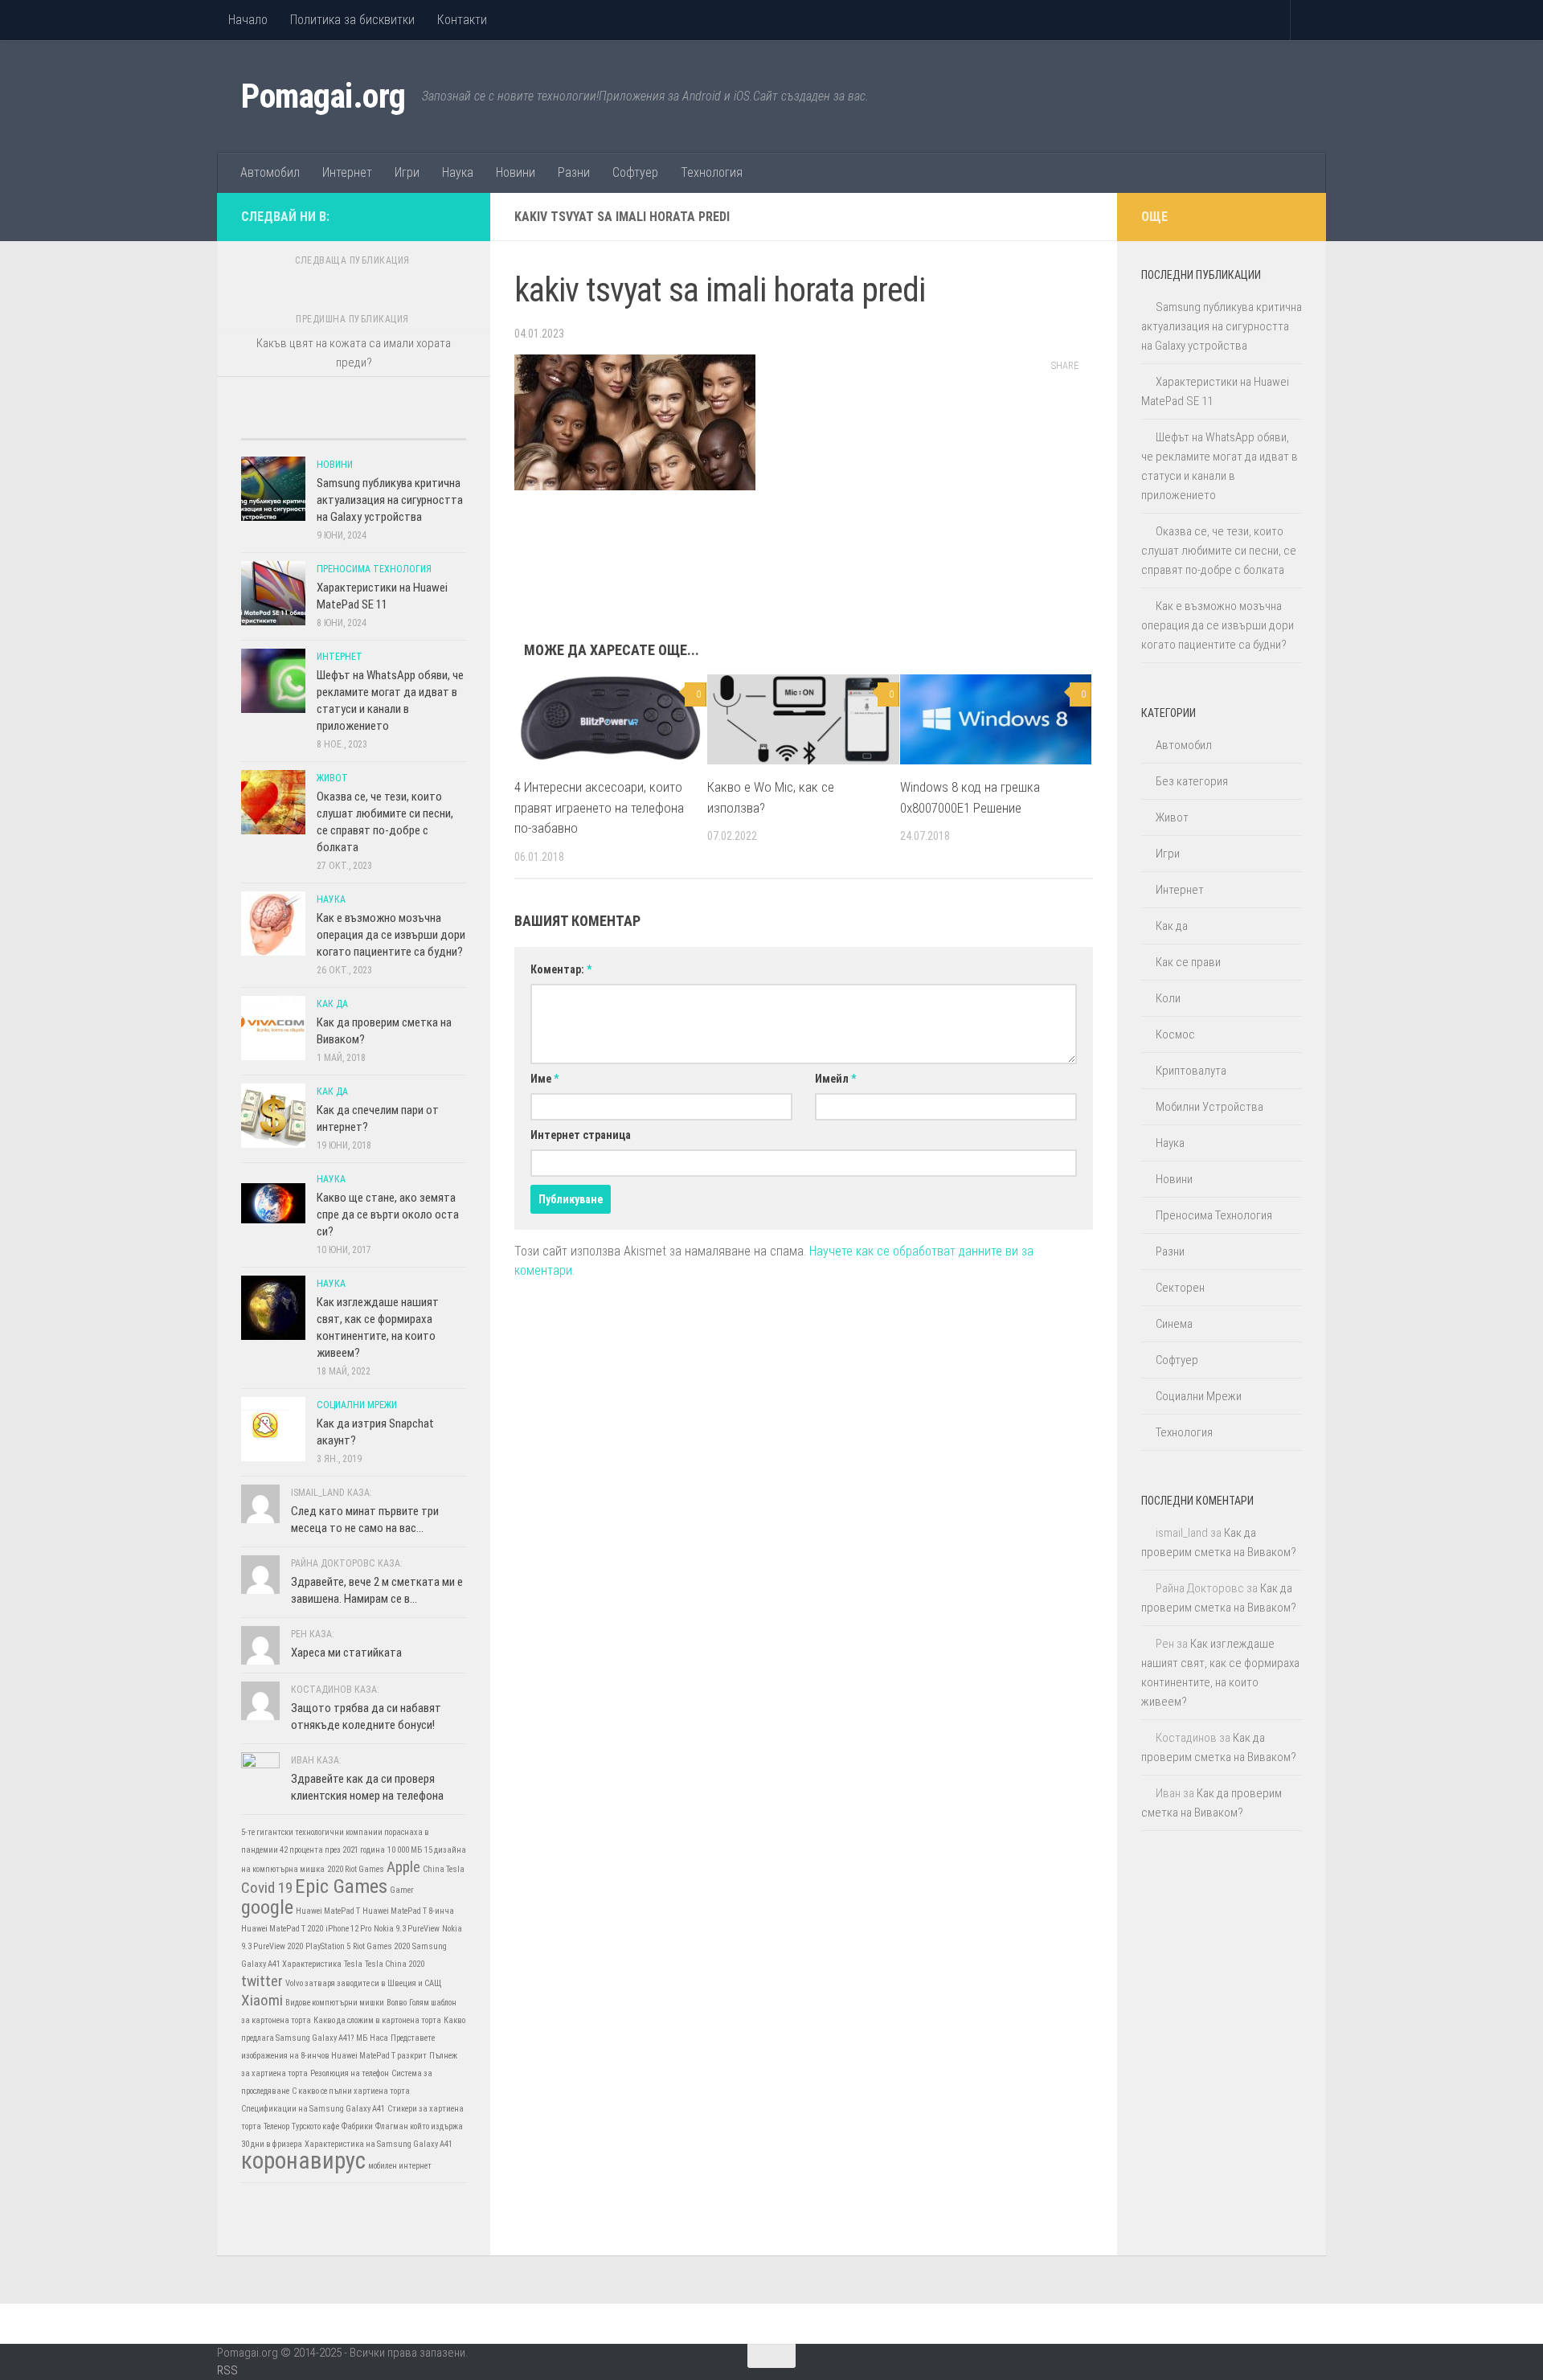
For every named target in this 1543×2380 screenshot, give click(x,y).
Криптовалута (1191, 1071)
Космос (1175, 1034)
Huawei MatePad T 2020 (282, 1929)
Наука (458, 172)
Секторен (1180, 1288)
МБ (362, 2038)
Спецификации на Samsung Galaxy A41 (313, 2109)
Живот (332, 778)
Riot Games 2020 (381, 1946)
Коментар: (561, 969)
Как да (332, 1004)
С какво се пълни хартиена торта (351, 2091)
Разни (574, 172)
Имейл (835, 1079)
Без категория (1192, 781)
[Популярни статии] (325, 423)
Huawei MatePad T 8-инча (408, 1911)
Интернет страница (581, 1135)
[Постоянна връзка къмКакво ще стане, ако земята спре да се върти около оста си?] (273, 1203)
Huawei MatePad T (328, 1911)
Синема (1174, 1324)
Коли (1168, 998)
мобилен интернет (400, 2166)
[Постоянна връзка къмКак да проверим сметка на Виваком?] (273, 1028)
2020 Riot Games (356, 1869)
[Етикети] (438, 423)
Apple (403, 1867)
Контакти (462, 20)
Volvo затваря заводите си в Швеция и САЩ (364, 1983)
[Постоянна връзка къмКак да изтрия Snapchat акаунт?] (273, 1429)
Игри (407, 172)
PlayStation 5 (328, 1946)
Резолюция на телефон (350, 2073)
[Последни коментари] (382, 423)
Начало (248, 20)
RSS (227, 2370)
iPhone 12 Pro (348, 1929)
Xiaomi (262, 2000)
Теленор (276, 2126)
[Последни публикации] (269, 423)
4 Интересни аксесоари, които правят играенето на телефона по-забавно (599, 807)
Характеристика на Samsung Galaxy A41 (379, 2144)
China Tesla (444, 1869)
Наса (379, 2038)
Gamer (402, 1890)
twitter (262, 1981)
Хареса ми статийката (346, 1653)
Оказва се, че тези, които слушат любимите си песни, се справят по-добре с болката (1219, 551)
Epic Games (341, 1886)
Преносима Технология (374, 569)
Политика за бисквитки (352, 20)
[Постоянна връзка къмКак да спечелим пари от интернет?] (273, 1116)
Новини (516, 172)
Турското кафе (315, 2126)
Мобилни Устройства (1209, 1107)
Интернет (347, 172)
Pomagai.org (323, 96)
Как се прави (1188, 962)
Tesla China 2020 (395, 1964)
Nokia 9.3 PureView (407, 1929)
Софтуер (635, 172)
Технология (712, 172)
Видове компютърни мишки (335, 2003)
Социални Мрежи (357, 1405)
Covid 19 (267, 1888)
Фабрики (357, 2126)
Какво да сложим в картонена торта (377, 2020)
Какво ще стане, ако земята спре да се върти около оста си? (388, 1215)
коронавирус (303, 2161)
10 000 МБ (405, 1850)
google (267, 1907)
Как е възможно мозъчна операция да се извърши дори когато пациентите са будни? (391, 935)
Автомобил (270, 172)
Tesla (353, 1964)
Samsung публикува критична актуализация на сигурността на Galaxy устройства (390, 500)
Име (544, 1079)
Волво (397, 2003)
